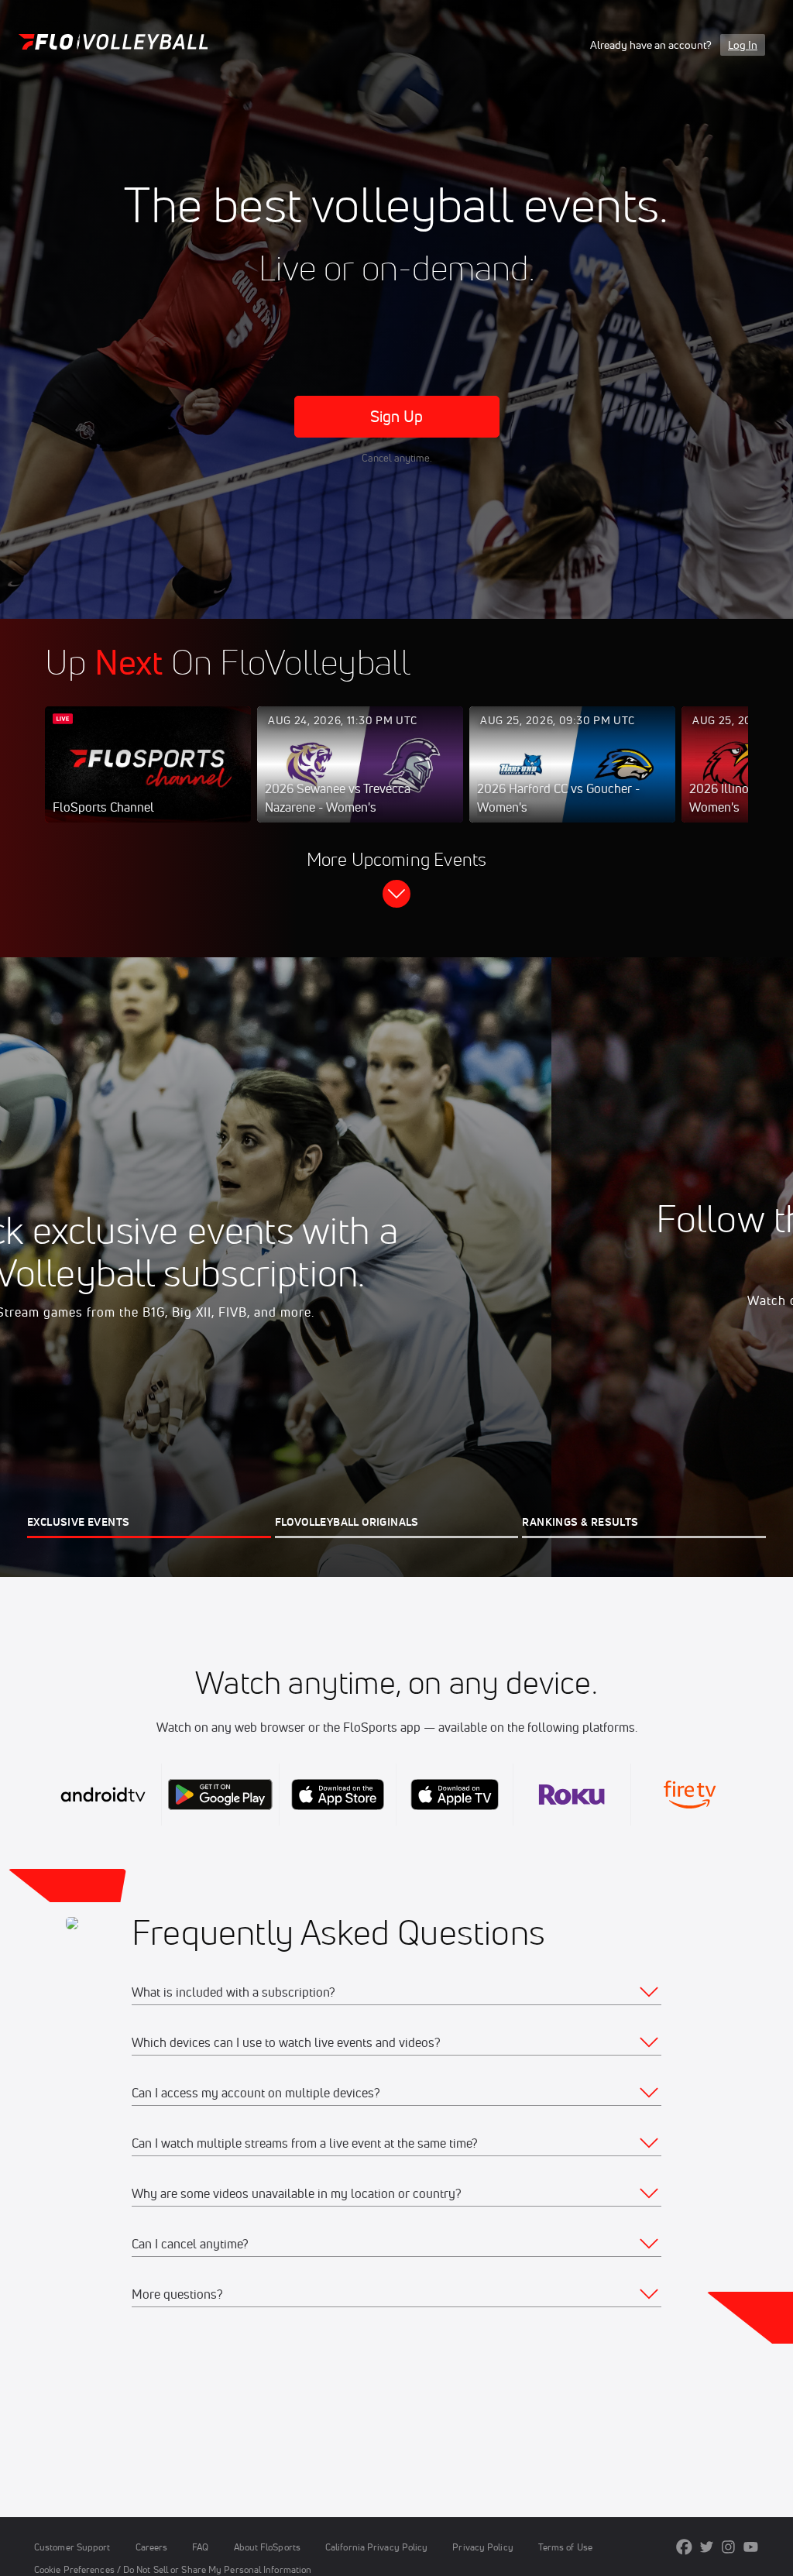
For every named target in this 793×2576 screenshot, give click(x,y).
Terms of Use (565, 2547)
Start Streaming (148, 780)
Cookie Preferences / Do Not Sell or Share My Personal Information (173, 2569)
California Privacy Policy (376, 2547)
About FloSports (267, 2547)
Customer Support (72, 2547)
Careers (152, 2547)
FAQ (200, 2547)
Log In (743, 45)
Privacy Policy (482, 2547)
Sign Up (397, 416)
